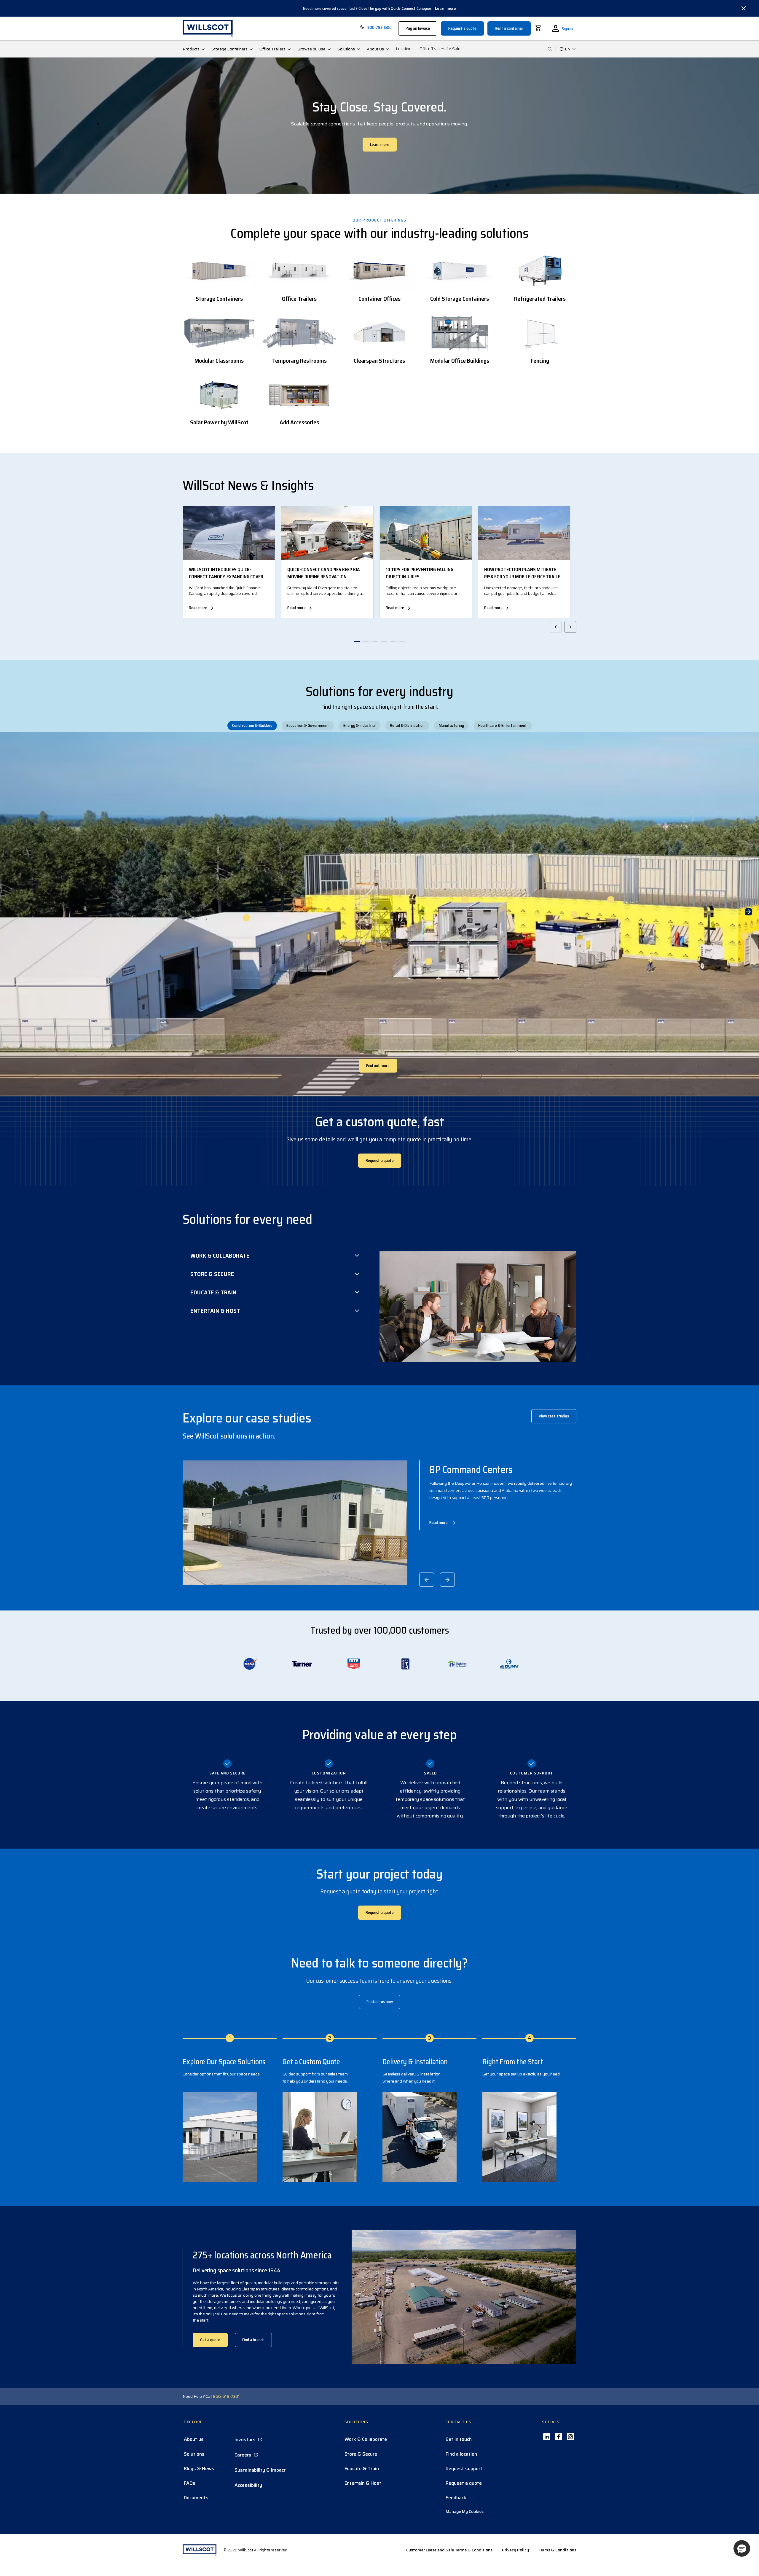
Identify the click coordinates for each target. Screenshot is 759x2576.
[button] (742, 2548)
